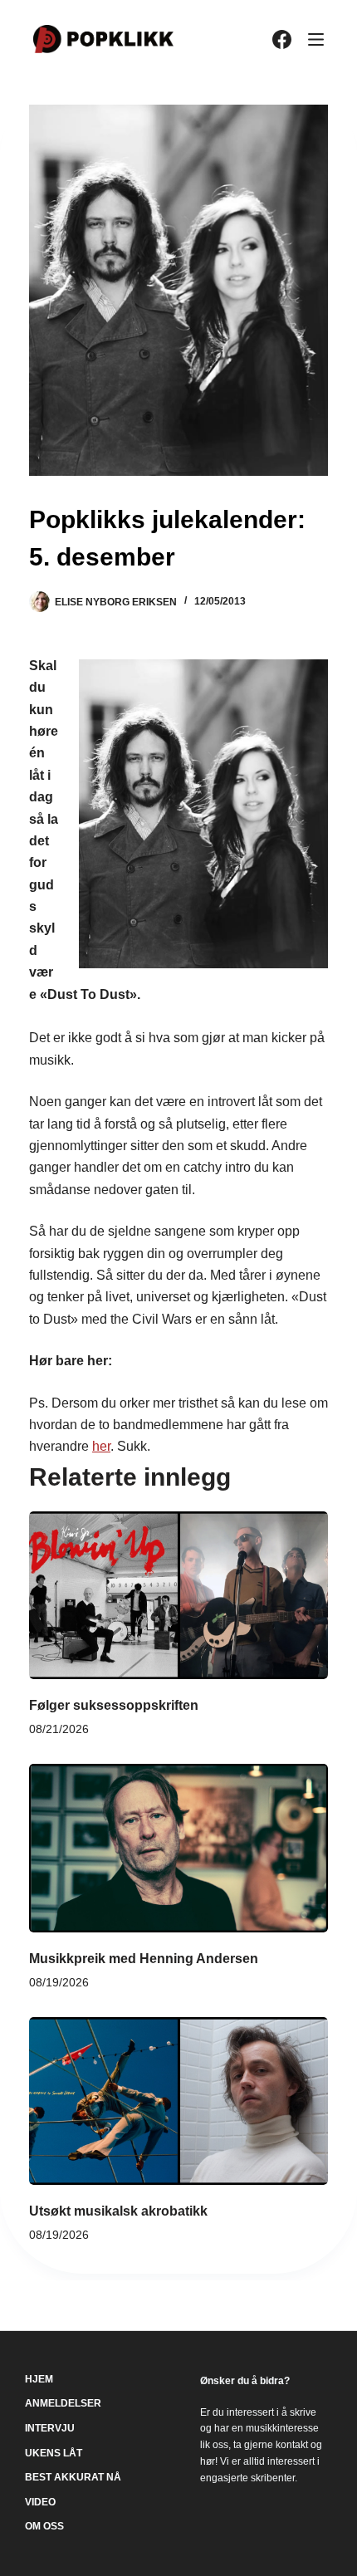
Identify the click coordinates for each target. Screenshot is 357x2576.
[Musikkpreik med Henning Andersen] (178, 1848)
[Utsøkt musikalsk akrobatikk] (178, 2101)
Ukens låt (54, 2453)
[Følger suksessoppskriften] (178, 1596)
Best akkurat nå (73, 2477)
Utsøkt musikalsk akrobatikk (118, 2211)
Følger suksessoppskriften (114, 1705)
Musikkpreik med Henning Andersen (144, 1959)
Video (40, 2502)
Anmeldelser (63, 2403)
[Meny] (316, 39)
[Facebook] (282, 39)
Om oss (44, 2526)
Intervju (50, 2428)
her (101, 1446)
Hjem (39, 2379)
